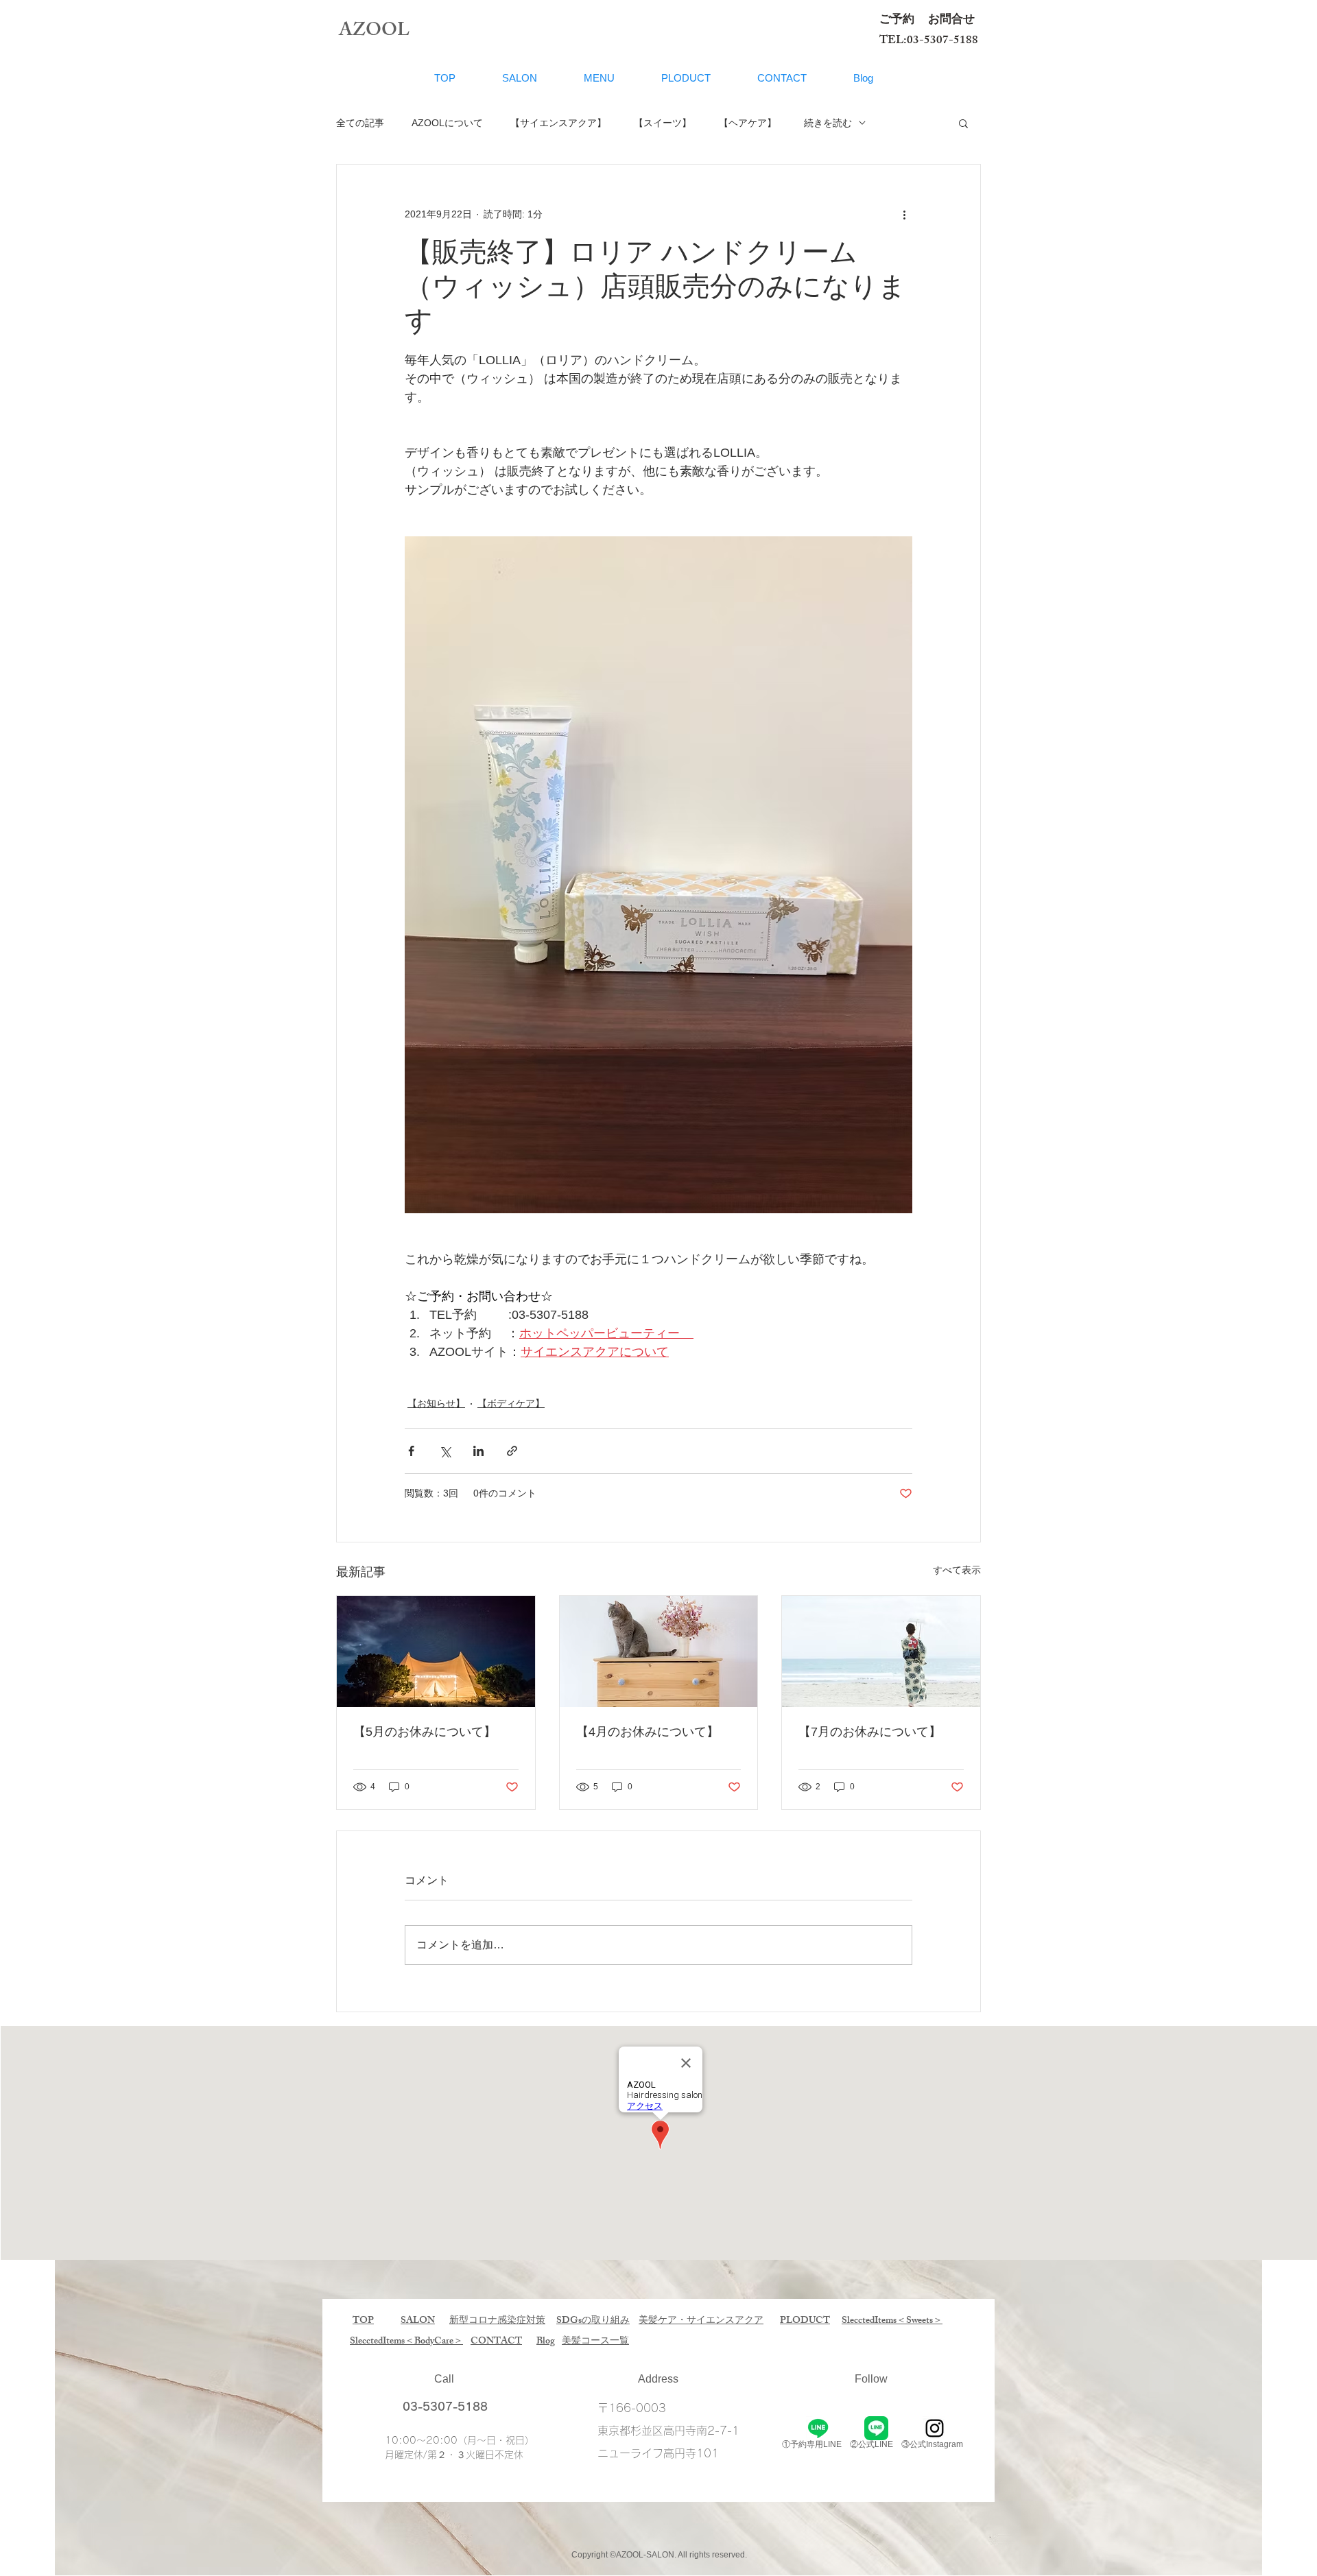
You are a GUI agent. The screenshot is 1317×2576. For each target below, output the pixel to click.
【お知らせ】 (436, 1403)
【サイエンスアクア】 (558, 123)
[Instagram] (935, 2428)
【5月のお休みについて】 (425, 1732)
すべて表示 (957, 1570)
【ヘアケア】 (748, 123)
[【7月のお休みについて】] (881, 1651)
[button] (963, 123)
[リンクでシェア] (512, 1451)
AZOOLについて (447, 123)
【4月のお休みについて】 (648, 1732)
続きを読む (828, 123)
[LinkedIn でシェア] (478, 1451)
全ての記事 (360, 123)
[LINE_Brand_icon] (876, 2428)
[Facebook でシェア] (411, 1451)
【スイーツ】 (663, 123)
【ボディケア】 (511, 1403)
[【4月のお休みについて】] (659, 1651)
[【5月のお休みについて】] (436, 1651)
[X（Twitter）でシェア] (445, 1451)
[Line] (818, 2428)
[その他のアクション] (904, 214)
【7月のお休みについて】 (870, 1732)
